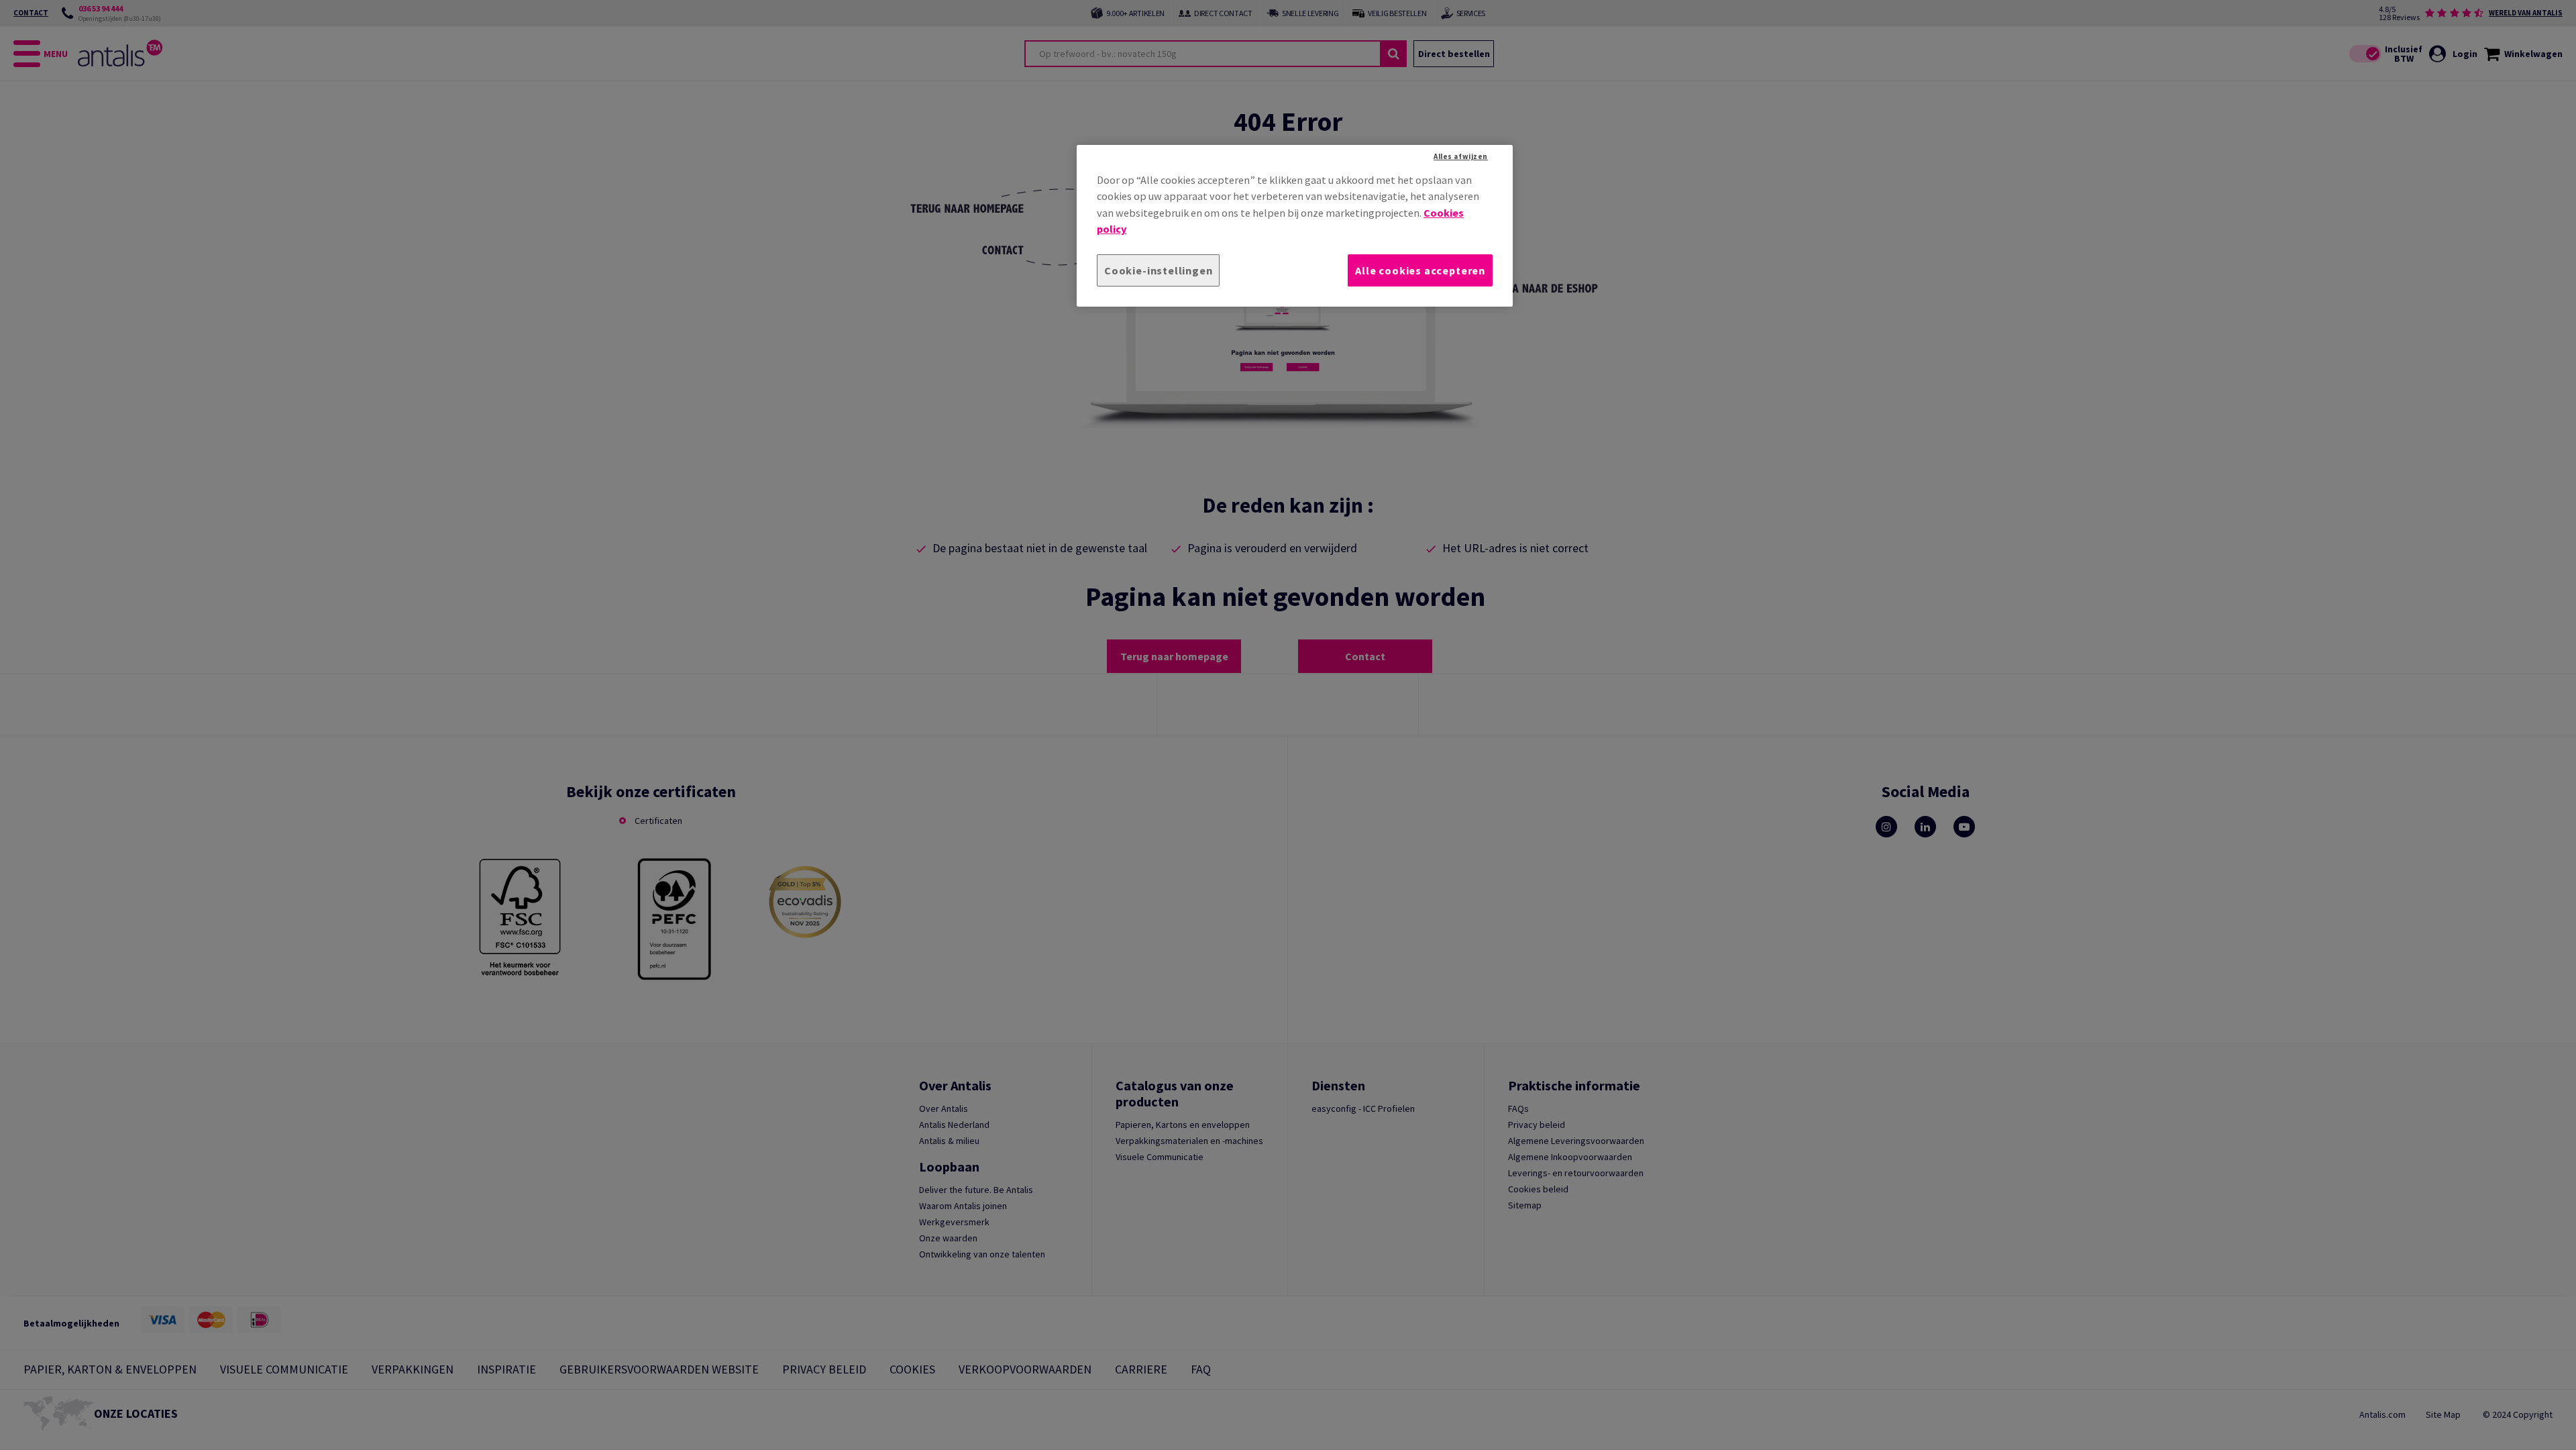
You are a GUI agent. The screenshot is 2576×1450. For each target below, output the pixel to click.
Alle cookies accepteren (1420, 270)
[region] (1295, 226)
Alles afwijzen (1461, 156)
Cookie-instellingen (1158, 270)
